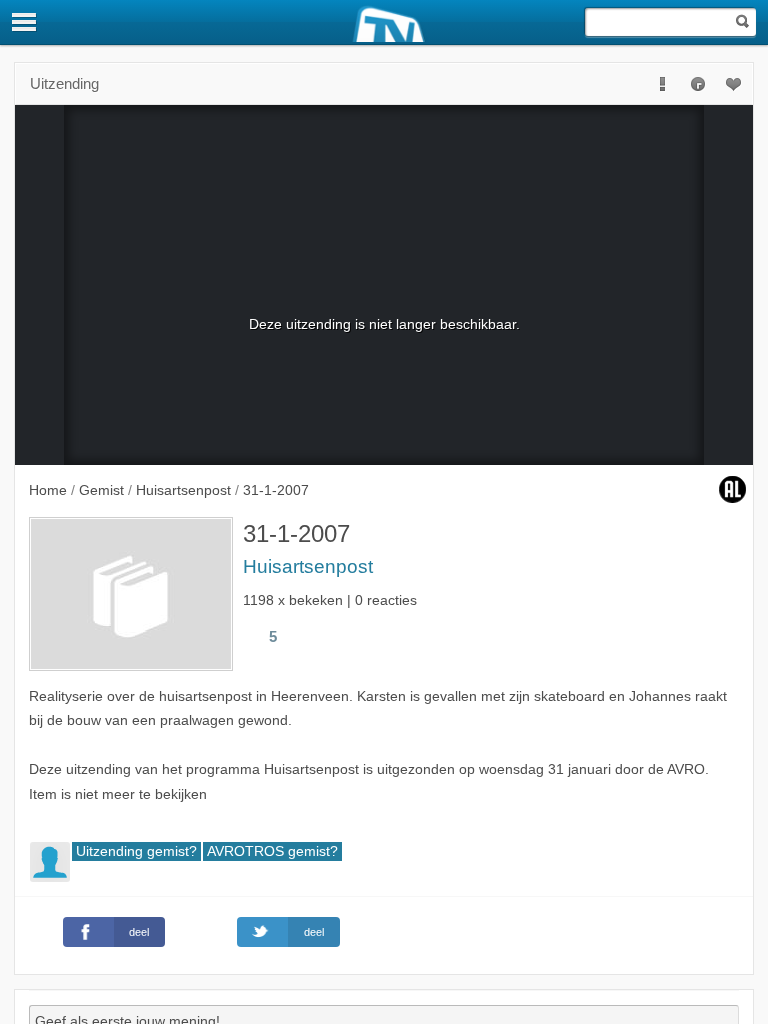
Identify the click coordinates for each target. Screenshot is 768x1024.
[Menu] (25, 22)
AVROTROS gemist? (272, 851)
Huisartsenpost (308, 566)
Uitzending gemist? (136, 851)
